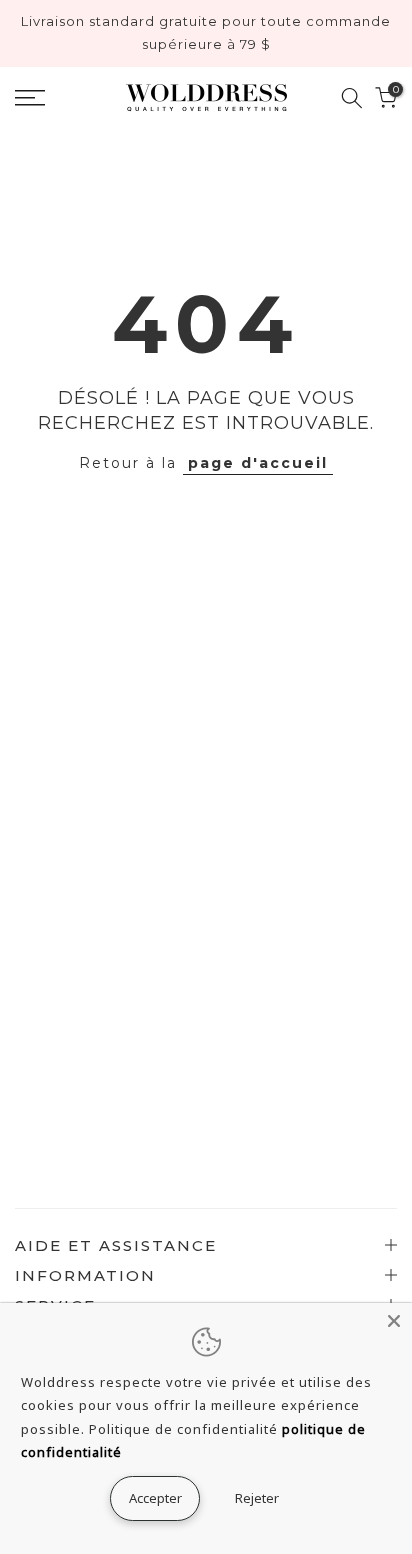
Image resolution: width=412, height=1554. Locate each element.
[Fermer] (394, 1321)
